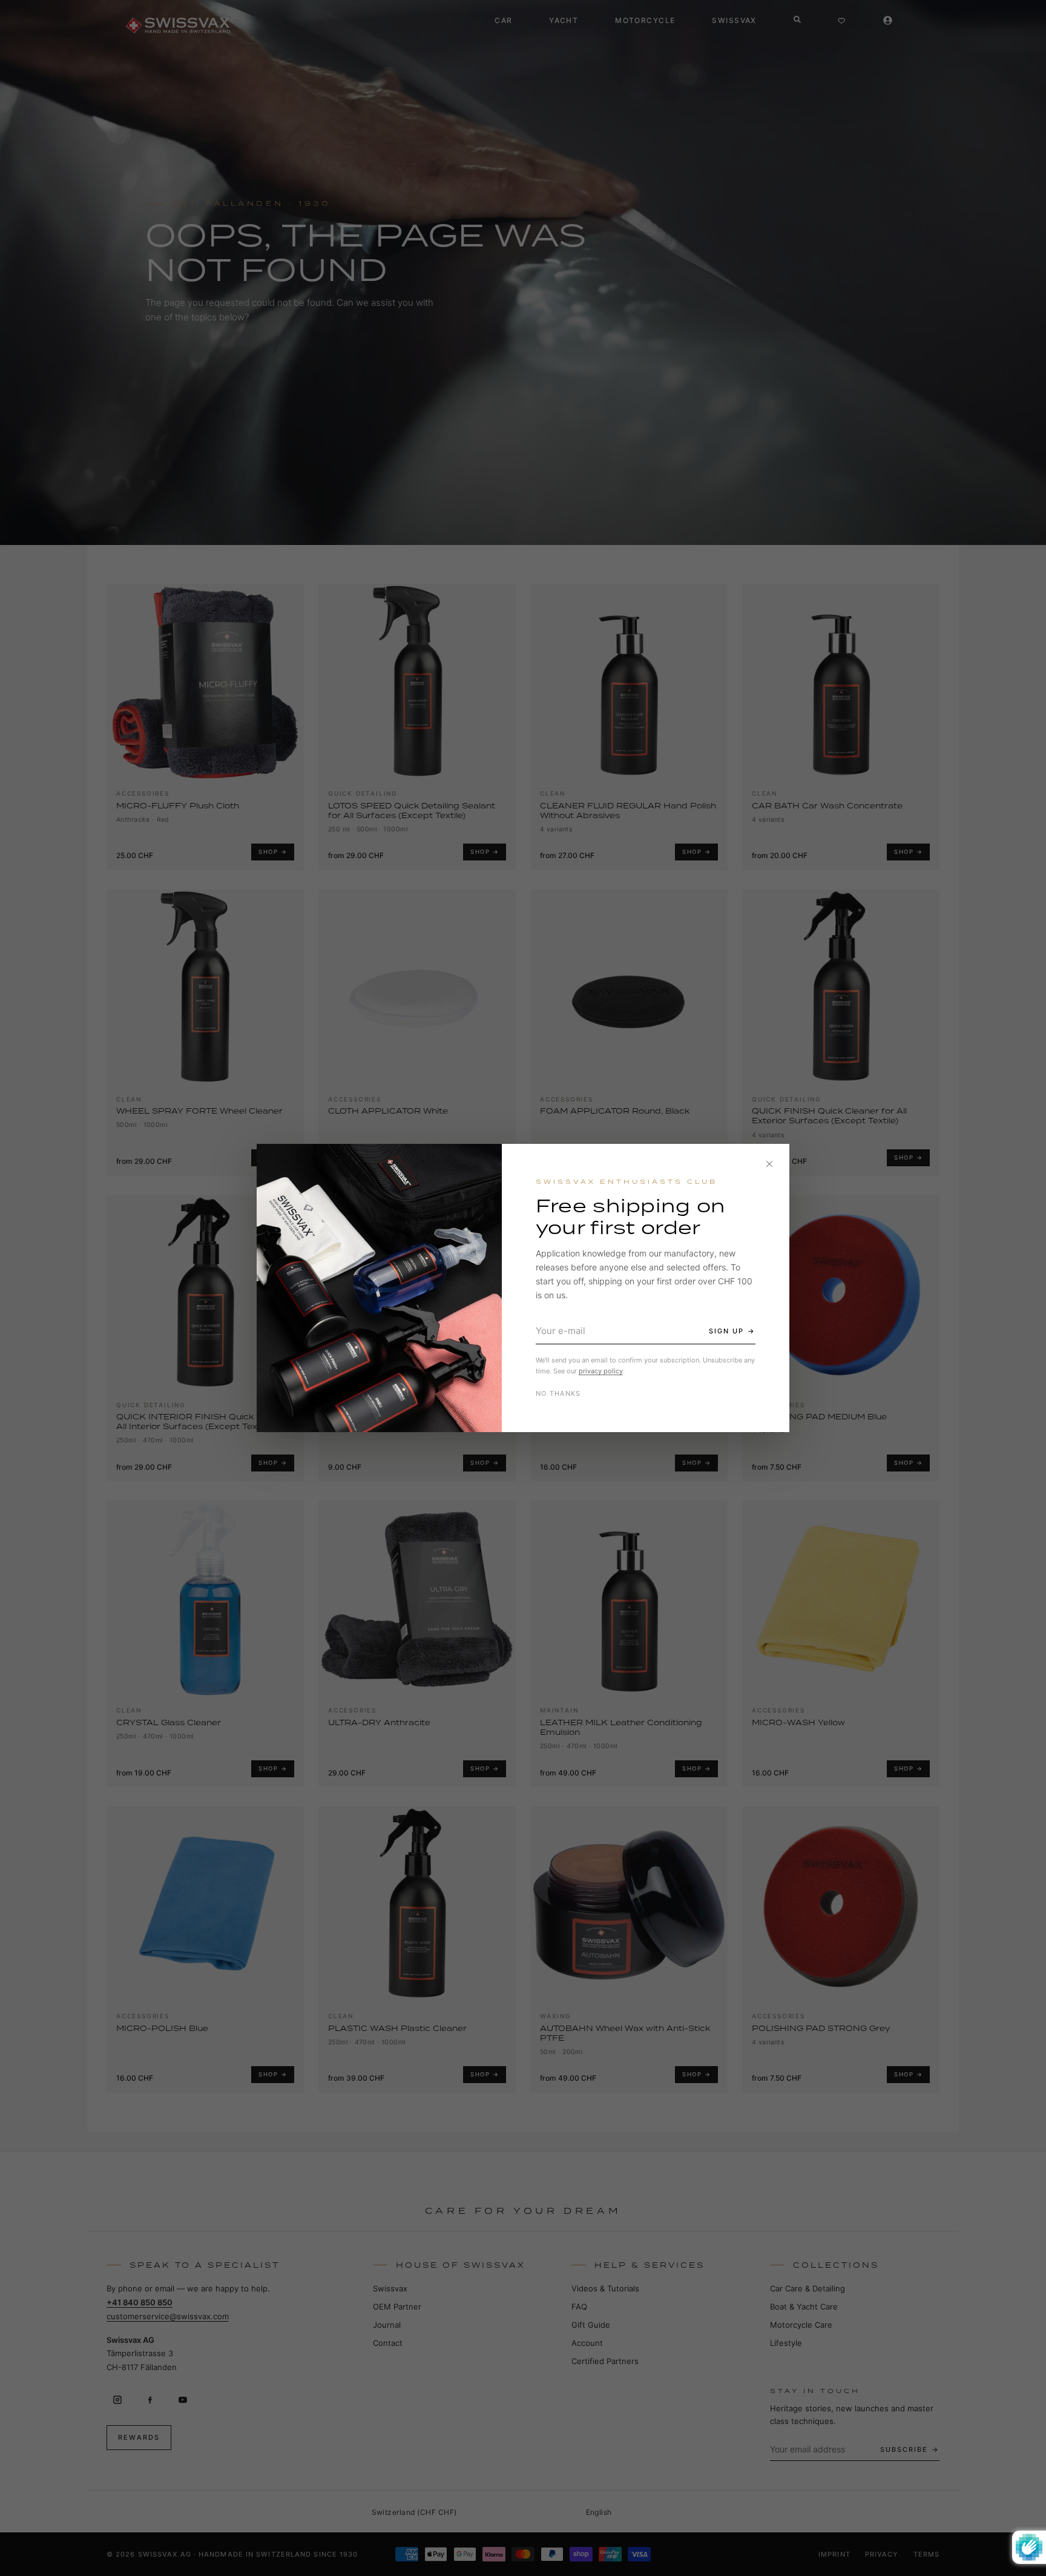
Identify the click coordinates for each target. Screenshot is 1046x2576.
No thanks (558, 1393)
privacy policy (601, 1371)
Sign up (726, 1331)
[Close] (769, 1164)
